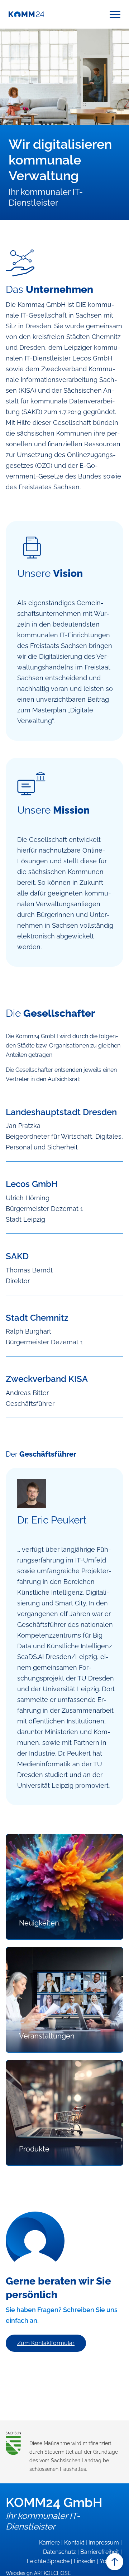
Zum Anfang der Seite (115, 2562)
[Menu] (115, 14)
